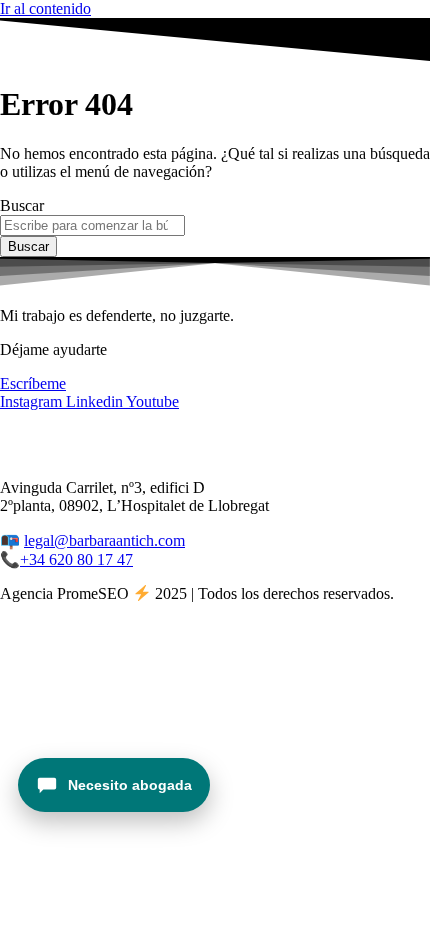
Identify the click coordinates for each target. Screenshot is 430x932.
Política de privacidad (68, 435)
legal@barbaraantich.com (104, 540)
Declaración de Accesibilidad (92, 453)
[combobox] (92, 225)
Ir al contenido (45, 8)
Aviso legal (314, 435)
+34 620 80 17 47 (76, 559)
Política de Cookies (208, 435)
